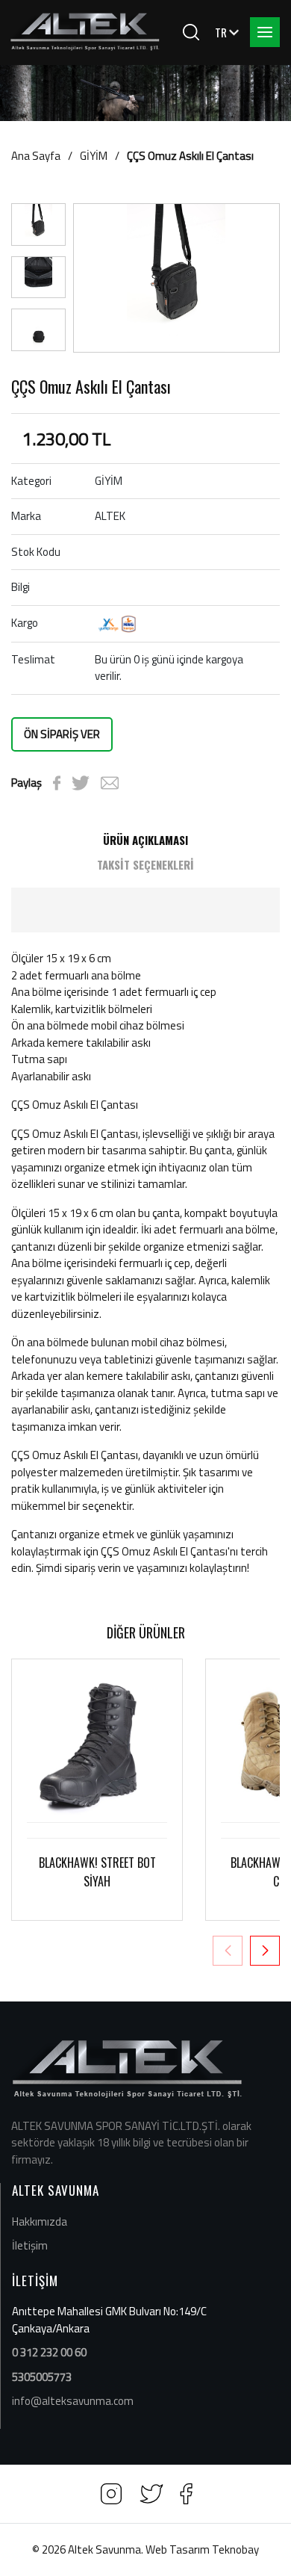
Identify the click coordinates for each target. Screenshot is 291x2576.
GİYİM (94, 156)
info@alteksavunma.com (73, 2401)
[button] (265, 1951)
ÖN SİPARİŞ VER (62, 734)
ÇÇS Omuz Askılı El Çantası (190, 156)
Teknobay (235, 2549)
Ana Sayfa (36, 156)
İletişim (30, 2245)
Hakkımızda (40, 2222)
